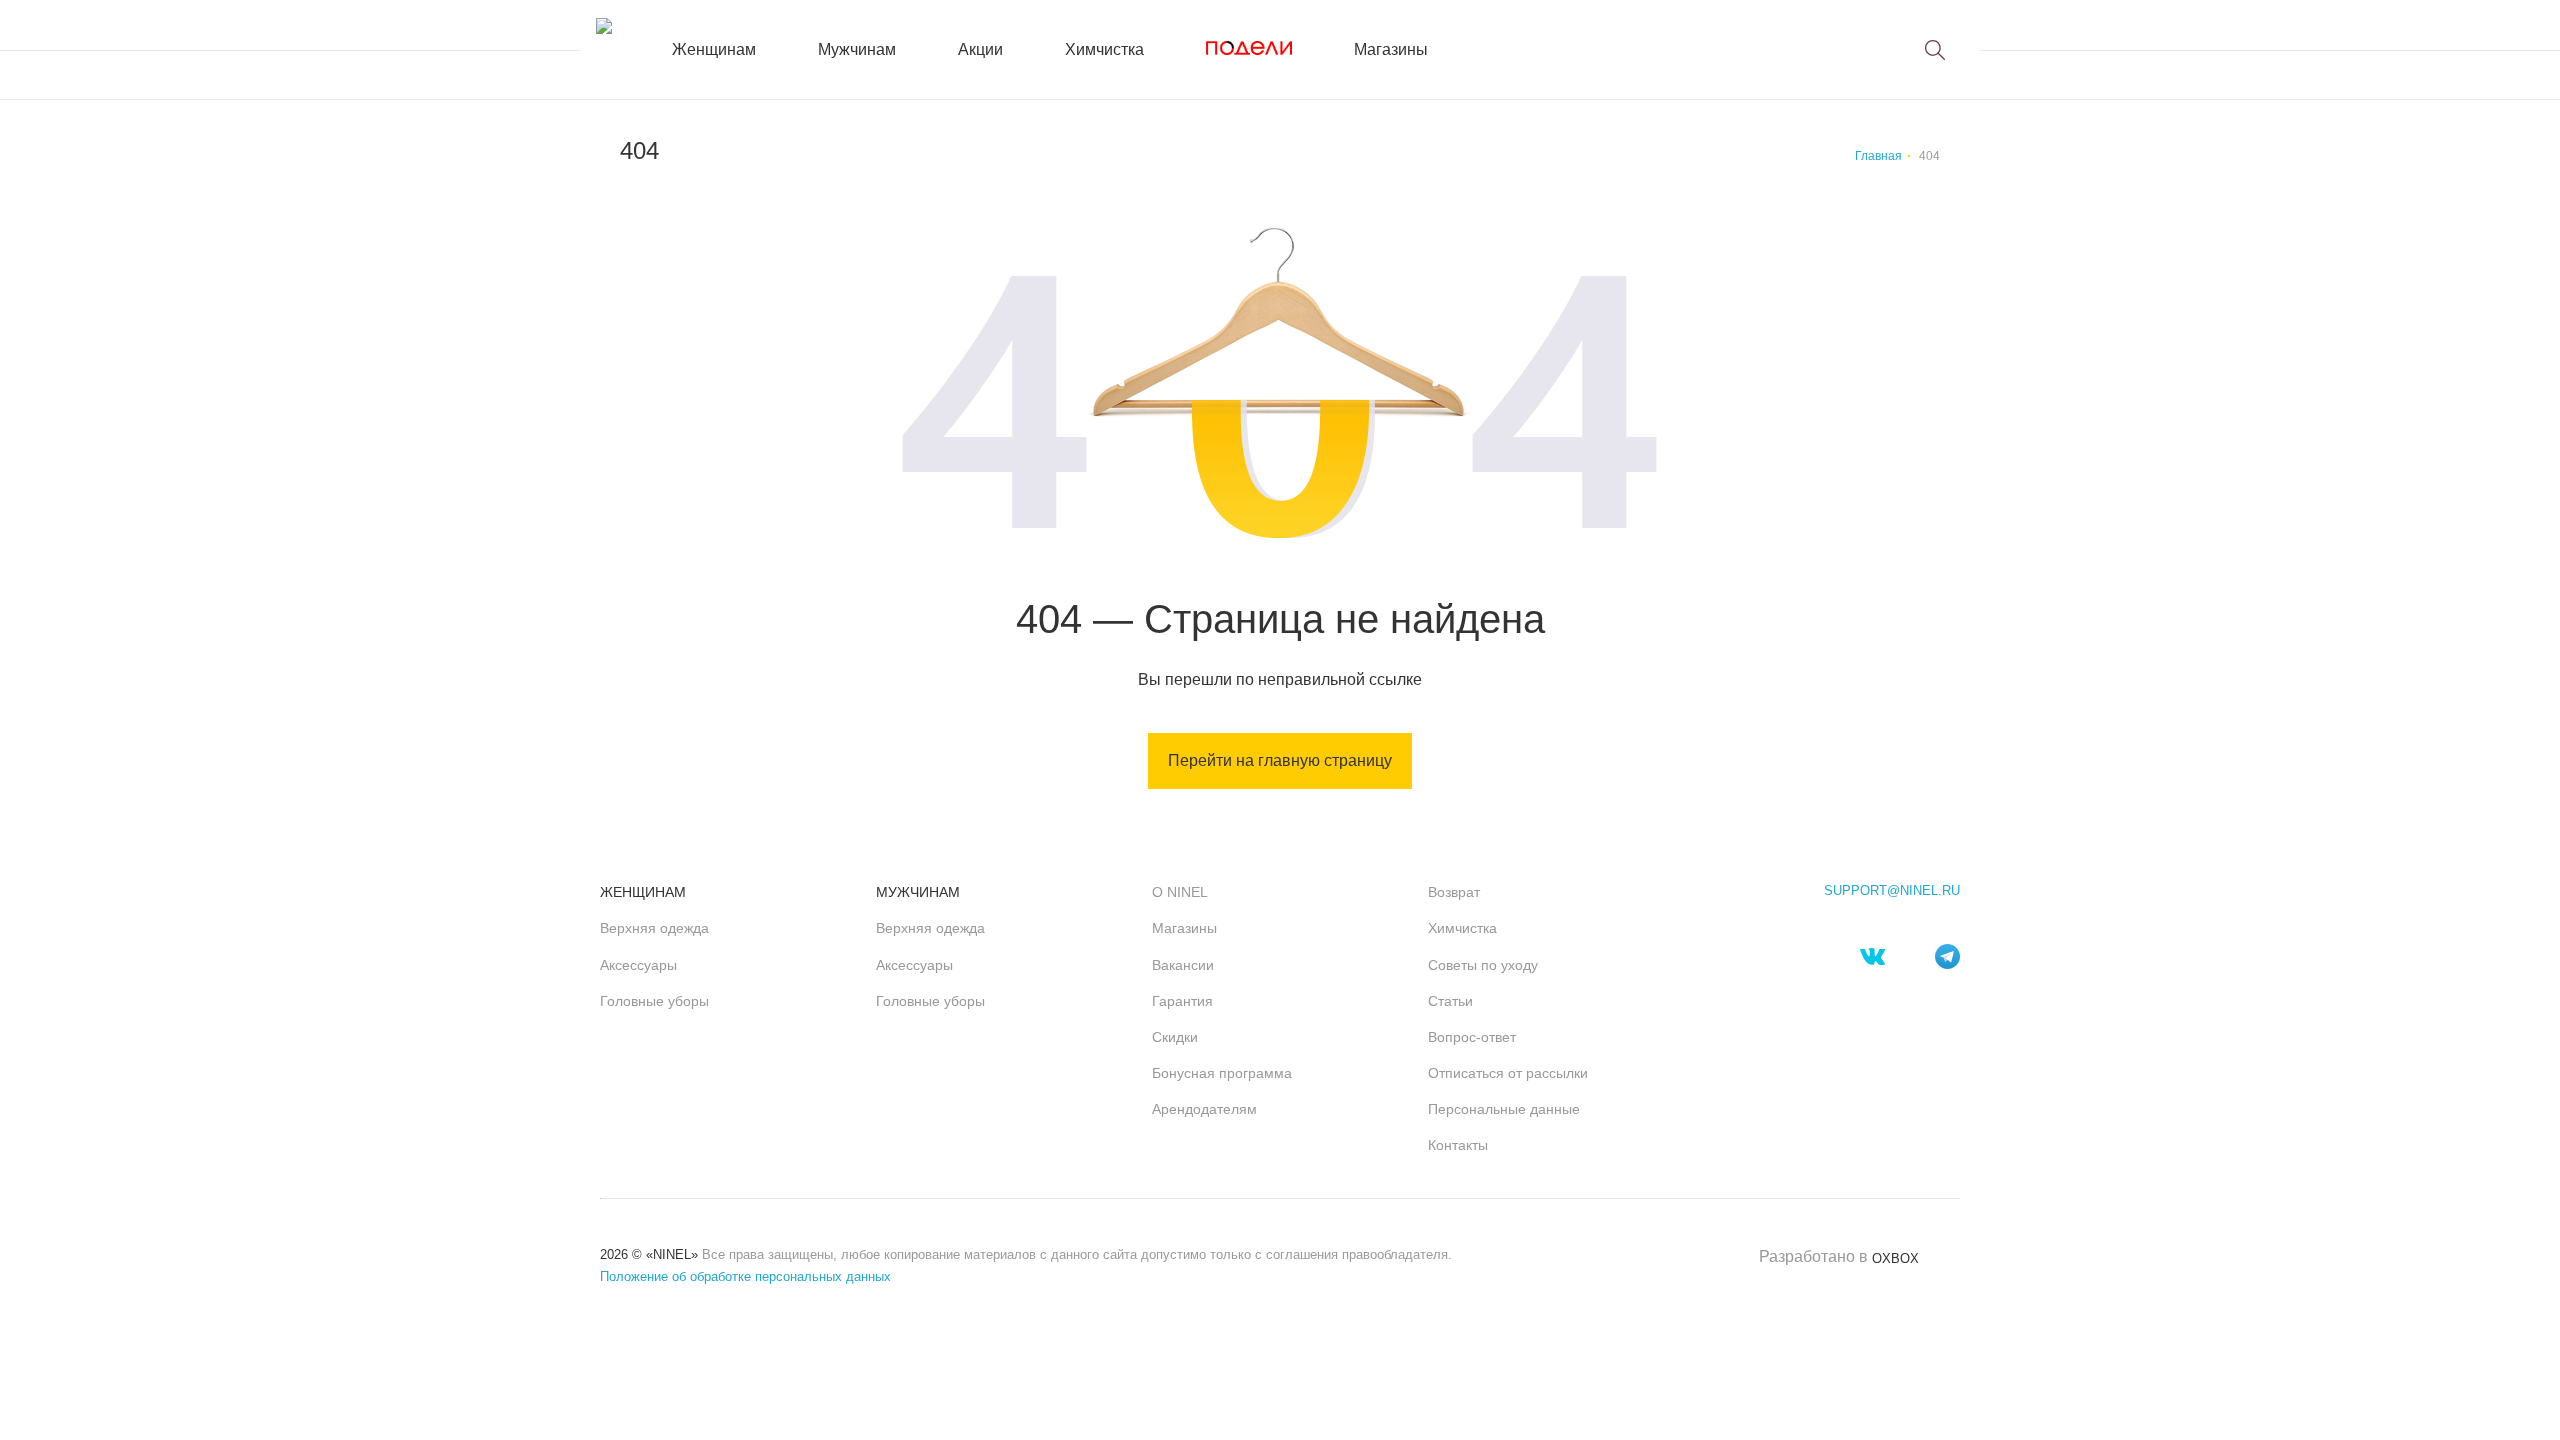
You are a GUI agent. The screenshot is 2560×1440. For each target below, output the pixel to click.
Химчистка (1104, 49)
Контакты (1458, 1145)
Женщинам (714, 49)
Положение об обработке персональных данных (745, 1276)
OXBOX (1895, 1258)
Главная (1878, 156)
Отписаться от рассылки (1508, 1073)
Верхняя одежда (654, 928)
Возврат (1454, 892)
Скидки (1175, 1037)
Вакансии (1183, 965)
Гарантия (1182, 1001)
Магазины (1391, 49)
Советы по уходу (1483, 965)
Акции (980, 49)
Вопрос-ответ (1472, 1037)
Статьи (1450, 1001)
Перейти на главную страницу (1280, 760)
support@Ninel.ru (1892, 891)
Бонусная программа (1222, 1073)
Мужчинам (857, 49)
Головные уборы (654, 1001)
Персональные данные (1504, 1109)
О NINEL (1180, 892)
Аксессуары (638, 965)
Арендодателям (1204, 1109)
